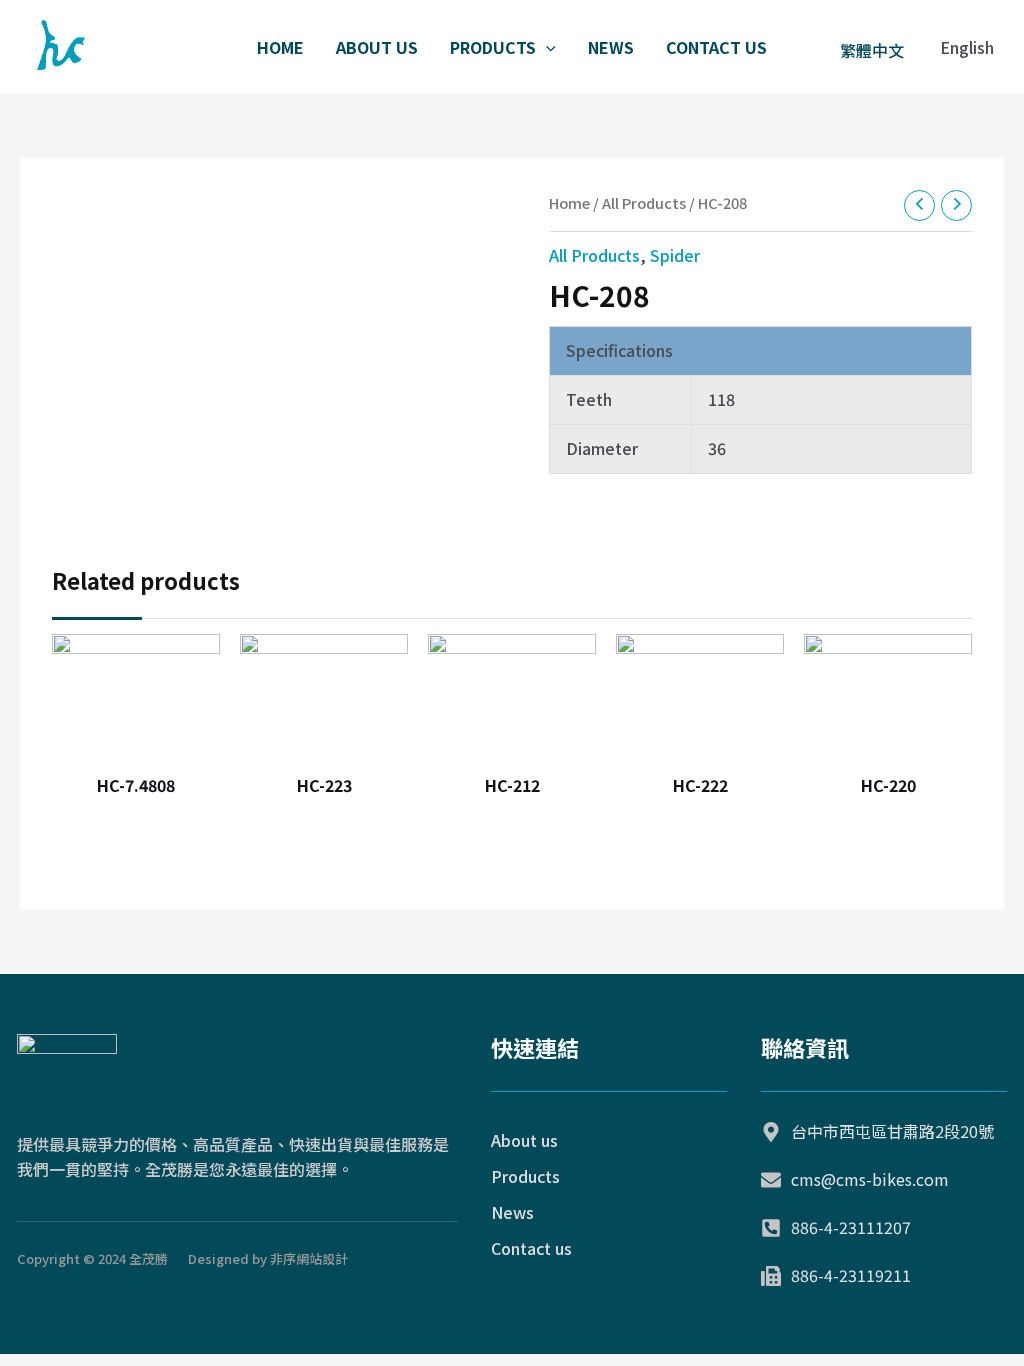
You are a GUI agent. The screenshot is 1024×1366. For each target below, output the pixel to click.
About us (377, 47)
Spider (675, 255)
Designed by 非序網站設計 (268, 1258)
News (611, 47)
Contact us (716, 47)
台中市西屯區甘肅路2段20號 (892, 1131)
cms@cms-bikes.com (870, 1179)
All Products (644, 202)
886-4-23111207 (851, 1227)
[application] (546, 47)
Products (493, 47)
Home (280, 47)
